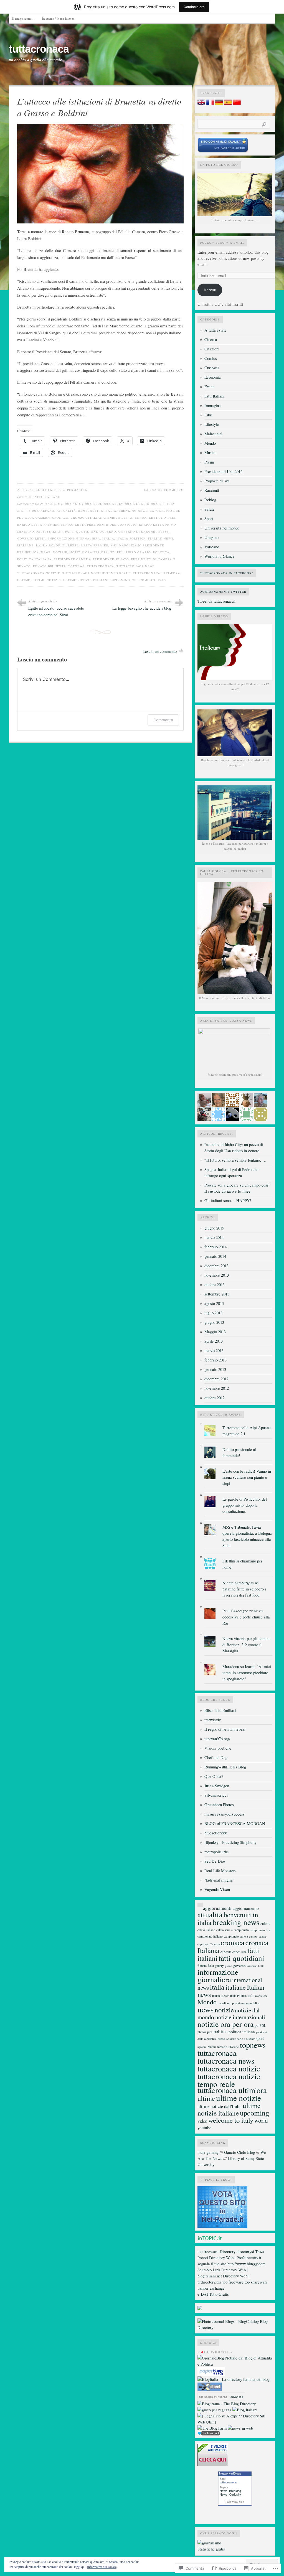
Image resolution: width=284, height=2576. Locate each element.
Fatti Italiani (46, 497)
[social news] (240, 2428)
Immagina (213, 405)
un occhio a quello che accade (35, 60)
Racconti (212, 490)
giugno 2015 (214, 1228)
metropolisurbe (217, 1852)
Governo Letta (32, 538)
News (224, 2491)
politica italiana (34, 559)
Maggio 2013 (215, 1332)
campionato (241, 1930)
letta (73, 545)
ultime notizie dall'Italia (220, 2106)
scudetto (231, 2039)
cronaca (60, 518)
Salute (210, 509)
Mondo (210, 443)
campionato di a (260, 1930)
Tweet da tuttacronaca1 (217, 601)
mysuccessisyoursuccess (225, 1814)
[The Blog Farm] (212, 2428)
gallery (219, 1966)
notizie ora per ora (89, 552)
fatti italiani (50, 531)
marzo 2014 (214, 1237)
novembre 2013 (217, 1275)
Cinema (211, 339)
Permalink (77, 490)
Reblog (210, 500)
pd (113, 552)
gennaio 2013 (215, 1369)
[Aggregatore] (209, 2434)
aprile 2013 (214, 1341)
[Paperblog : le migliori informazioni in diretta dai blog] (211, 2375)
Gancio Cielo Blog (239, 2152)
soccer (250, 2038)
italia (108, 538)
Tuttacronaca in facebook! (227, 573)
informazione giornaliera (74, 538)
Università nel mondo (222, 528)
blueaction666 (216, 1833)
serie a (241, 2039)
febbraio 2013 (215, 1360)
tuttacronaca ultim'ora (157, 573)
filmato (202, 1966)
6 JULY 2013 (122, 504)
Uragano (211, 537)
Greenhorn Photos (219, 1805)
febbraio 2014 (215, 1247)
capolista (203, 1944)
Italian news (161, 538)
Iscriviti (210, 290)
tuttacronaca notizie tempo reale (97, 573)
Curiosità (212, 368)
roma (221, 2038)
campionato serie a (236, 1936)
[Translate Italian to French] (210, 104)
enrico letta (120, 518)
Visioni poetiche (218, 1748)
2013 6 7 (56, 504)
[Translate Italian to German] (219, 104)
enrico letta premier (38, 525)
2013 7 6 (71, 504)
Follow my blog (235, 2502)
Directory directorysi (237, 2252)
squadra (202, 2047)
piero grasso (138, 552)
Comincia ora (194, 7)
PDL (120, 552)
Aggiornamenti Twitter (223, 592)
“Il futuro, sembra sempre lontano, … (235, 1160)
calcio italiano (206, 1930)
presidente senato (111, 559)
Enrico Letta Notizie (155, 518)
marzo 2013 (214, 1351)
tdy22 (26, 490)
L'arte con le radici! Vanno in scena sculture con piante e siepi (247, 1477)
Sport (209, 519)
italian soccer (220, 1996)
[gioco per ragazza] (214, 2410)
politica (161, 552)
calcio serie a (225, 1930)
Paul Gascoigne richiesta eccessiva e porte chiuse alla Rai (246, 1617)
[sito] (223, 151)
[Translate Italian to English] (201, 104)
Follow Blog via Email (222, 243)
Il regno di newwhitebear (225, 1729)
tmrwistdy (213, 1720)
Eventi (210, 387)
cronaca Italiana (88, 518)
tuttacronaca (39, 49)
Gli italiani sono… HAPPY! (228, 1201)
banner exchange (211, 2288)
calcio (265, 1924)
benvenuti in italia (97, 511)
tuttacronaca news (136, 566)
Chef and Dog (216, 1757)
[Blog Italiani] (245, 2410)
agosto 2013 (214, 1303)
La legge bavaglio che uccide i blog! (142, 608)
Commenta (163, 720)
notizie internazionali (240, 2017)
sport (260, 2038)
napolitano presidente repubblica (239, 2003)
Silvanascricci (216, 1795)
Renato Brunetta (50, 566)
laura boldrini (51, 545)
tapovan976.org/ (217, 1739)
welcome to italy (149, 580)
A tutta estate (215, 330)
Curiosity (235, 2494)
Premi (209, 462)
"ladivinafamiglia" (219, 1880)
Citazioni (212, 349)
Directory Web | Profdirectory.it (235, 2258)
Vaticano (212, 547)
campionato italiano (210, 1936)
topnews (76, 566)
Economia (213, 377)
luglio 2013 (213, 1313)
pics (210, 2032)
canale (263, 1936)
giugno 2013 (214, 1322)
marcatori (261, 1996)
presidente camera (72, 559)
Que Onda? (214, 1776)
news (46, 552)
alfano (47, 511)
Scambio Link (209, 2270)
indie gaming (208, 2152)
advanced (237, 2397)
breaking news (133, 511)
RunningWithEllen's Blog (225, 1767)
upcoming (121, 580)
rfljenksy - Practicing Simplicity (230, 1842)
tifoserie (234, 2047)
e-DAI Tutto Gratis (213, 2294)
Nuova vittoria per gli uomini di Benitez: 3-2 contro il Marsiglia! (246, 1645)
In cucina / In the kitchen (58, 18)
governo (108, 531)
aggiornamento (246, 1908)
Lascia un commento (164, 490)
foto (211, 1965)
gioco (229, 1966)
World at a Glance (220, 556)
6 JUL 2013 (102, 504)
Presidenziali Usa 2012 (223, 471)
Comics (211, 358)
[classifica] (222, 2226)
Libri (208, 415)
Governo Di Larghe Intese (144, 531)
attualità (66, 511)
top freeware (208, 2252)
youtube (204, 2127)
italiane (26, 545)
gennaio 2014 (215, 1256)
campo (253, 1936)
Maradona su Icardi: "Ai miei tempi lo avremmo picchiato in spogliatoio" (247, 1673)
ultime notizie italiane (86, 580)
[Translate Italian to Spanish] (228, 104)
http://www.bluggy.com (246, 2264)
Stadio (212, 2047)
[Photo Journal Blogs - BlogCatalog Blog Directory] (235, 2327)
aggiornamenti (217, 1908)
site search (206, 2397)
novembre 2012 (217, 1388)
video (202, 2121)
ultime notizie (47, 580)
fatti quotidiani (81, 531)
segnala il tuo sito (212, 2264)
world (261, 2120)
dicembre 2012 (216, 1379)
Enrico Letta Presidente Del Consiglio (99, 525)
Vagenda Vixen (217, 1889)
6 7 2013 (85, 504)
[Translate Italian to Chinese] (237, 104)
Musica (211, 453)
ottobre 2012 (215, 1398)
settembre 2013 (217, 1294)
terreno (222, 2046)
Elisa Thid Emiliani (220, 1710)
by (220, 2397)
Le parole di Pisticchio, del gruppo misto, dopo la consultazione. (245, 1505)
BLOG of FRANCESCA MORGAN (235, 1823)
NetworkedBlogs (230, 2473)
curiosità (226, 1952)
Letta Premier (95, 545)
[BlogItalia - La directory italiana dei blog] (234, 2379)
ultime (24, 580)
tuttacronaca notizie (39, 573)
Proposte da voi (217, 481)
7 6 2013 (32, 511)
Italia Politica (131, 538)
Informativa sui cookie (102, 2567)
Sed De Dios (215, 1861)
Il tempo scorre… (23, 18)
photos (202, 2032)
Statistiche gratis (211, 2549)
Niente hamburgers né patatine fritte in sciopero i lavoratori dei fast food (244, 1589)
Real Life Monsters (220, 1871)
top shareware (256, 2282)
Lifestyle (212, 424)
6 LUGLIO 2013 (145, 504)
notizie (60, 552)
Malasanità (214, 434)
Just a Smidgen (217, 1786)
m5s (114, 545)
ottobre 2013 (215, 1285)
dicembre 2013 (216, 1266)
